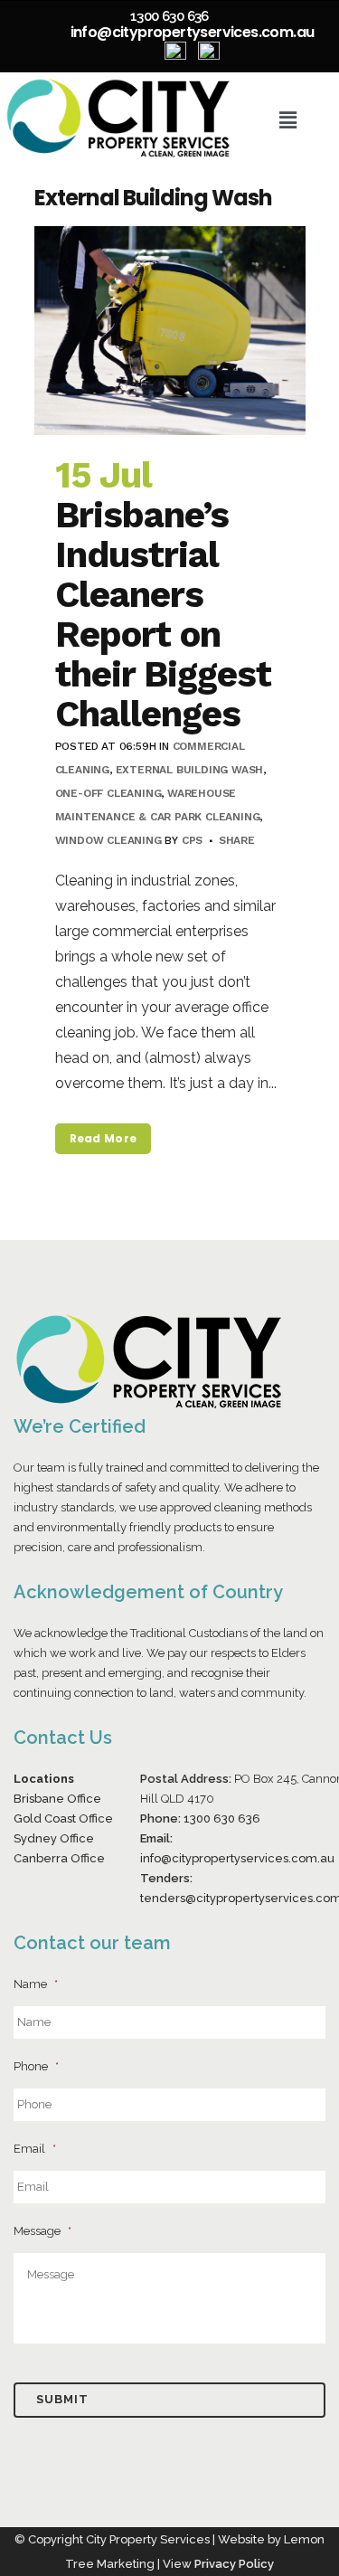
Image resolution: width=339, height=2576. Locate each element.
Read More (104, 1138)
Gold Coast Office (63, 1818)
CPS (192, 840)
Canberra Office (59, 1858)
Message (42, 2231)
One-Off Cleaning (108, 793)
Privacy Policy (234, 2564)
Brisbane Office (57, 1799)
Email (35, 2149)
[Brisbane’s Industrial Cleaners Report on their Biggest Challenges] (170, 330)
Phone (36, 2066)
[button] (288, 120)
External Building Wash (190, 770)
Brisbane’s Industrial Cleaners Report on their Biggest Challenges (163, 615)
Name (36, 1984)
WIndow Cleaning (108, 840)
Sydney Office (54, 1838)
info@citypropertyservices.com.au (193, 32)
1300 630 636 (169, 16)
